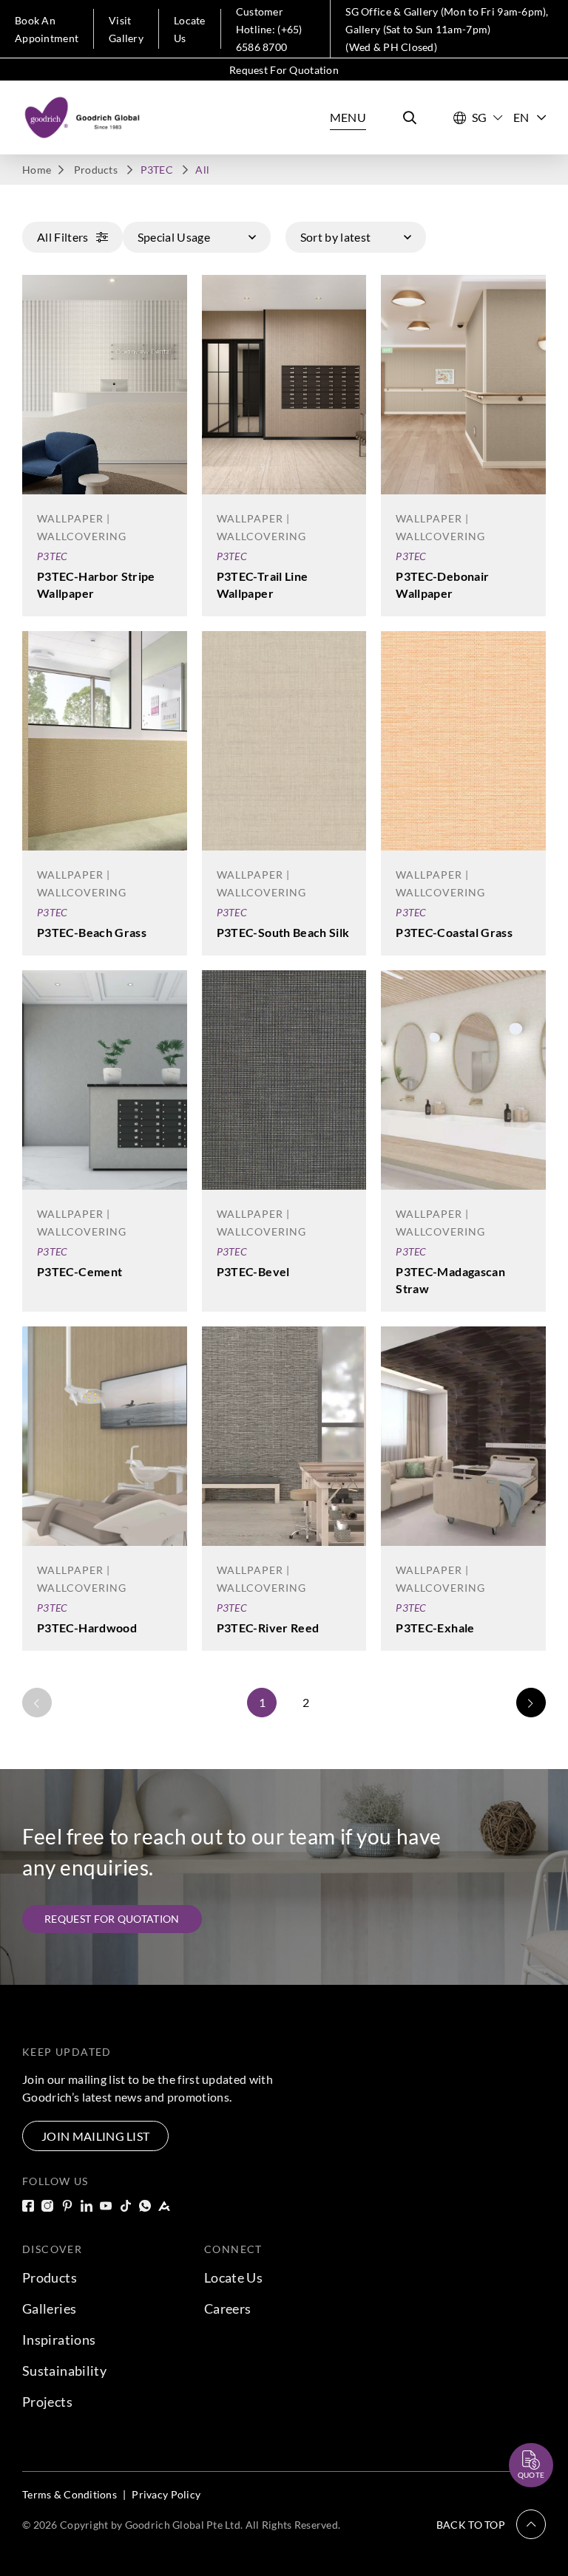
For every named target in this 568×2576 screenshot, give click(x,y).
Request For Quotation (284, 70)
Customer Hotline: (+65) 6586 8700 (269, 29)
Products (96, 170)
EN (521, 117)
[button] (491, 2524)
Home (37, 170)
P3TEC (52, 556)
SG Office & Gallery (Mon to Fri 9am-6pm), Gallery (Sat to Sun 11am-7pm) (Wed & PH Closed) (447, 29)
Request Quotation (518, 2429)
